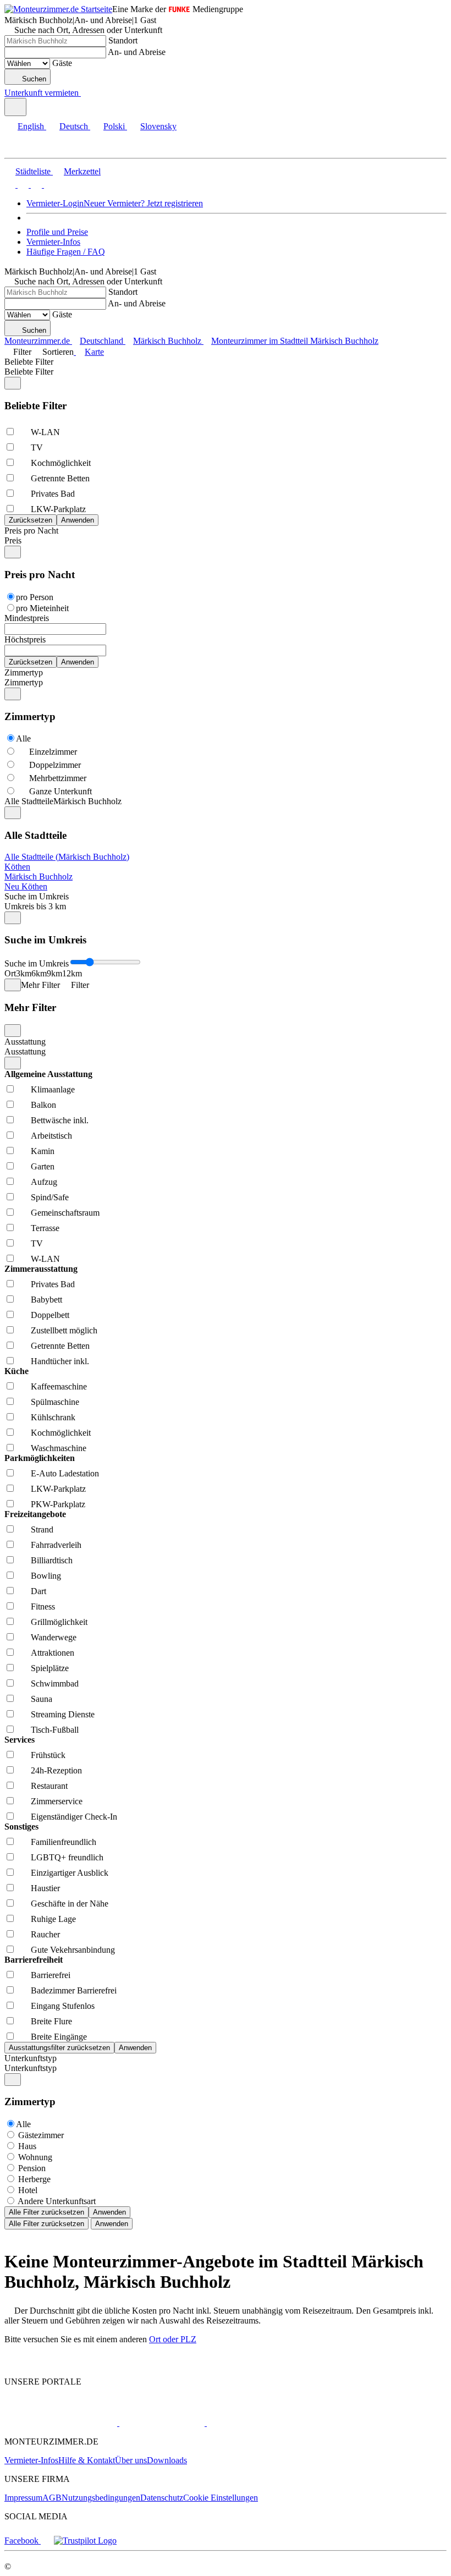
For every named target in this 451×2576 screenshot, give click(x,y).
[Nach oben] (11, 2363)
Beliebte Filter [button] (29, 372)
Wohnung (35, 2157)
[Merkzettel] (85, 93)
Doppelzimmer (55, 765)
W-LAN (45, 432)
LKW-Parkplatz (58, 509)
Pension (32, 2168)
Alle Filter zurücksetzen (46, 2212)
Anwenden (109, 2212)
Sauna (42, 1699)
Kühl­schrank (53, 1417)
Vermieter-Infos (53, 242)
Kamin (43, 1151)
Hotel (28, 2190)
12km (72, 973)
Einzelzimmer (53, 752)
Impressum (23, 2498)
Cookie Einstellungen (221, 2498)
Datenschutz (162, 2498)
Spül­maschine (55, 1402)
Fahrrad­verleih (56, 1545)
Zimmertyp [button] (24, 682)
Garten (43, 1166)
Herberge (34, 2179)
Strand (42, 1529)
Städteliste (33, 171)
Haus (27, 2146)
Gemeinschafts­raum (65, 1213)
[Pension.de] (161, 2423)
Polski (114, 126)
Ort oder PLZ (173, 2339)
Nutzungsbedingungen (101, 2498)
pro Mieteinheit (42, 608)
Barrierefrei (51, 1975)
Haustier (45, 1888)
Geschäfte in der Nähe (70, 1904)
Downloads (167, 2460)
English (31, 126)
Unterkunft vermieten (42, 93)
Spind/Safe (50, 1197)
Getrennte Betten (60, 478)
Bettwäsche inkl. (60, 1120)
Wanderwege (54, 1637)
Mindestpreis (27, 618)
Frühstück (48, 1755)
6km (39, 973)
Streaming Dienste (63, 1714)
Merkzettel (82, 171)
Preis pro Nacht (31, 531)
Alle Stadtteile (29, 801)
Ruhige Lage (53, 1919)
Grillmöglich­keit (59, 1622)
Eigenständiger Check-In (74, 1817)
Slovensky (158, 126)
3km (24, 973)
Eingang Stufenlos (63, 2006)
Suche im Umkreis (37, 896)
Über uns (131, 2460)
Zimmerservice (57, 1801)
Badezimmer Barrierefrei (74, 1990)
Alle (23, 738)
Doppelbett (50, 1315)
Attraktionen (53, 1653)
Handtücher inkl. (60, 1361)
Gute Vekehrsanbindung (73, 1950)
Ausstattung (25, 1042)
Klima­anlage (53, 1089)
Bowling (46, 1576)
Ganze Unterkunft (61, 791)
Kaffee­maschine (59, 1386)
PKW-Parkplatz (58, 1504)
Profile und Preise (57, 232)
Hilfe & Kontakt (87, 2460)
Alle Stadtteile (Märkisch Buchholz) (67, 857)
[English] (10, 185)
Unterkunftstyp (31, 2058)
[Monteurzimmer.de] (61, 2423)
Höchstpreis (25, 639)
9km (54, 973)
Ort (10, 973)
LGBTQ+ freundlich (67, 1857)
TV (37, 447)
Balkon (43, 1105)
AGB (52, 2498)
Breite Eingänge (59, 2037)
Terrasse (45, 1228)
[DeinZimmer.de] (263, 2423)
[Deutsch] (22, 185)
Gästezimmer (41, 2135)
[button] (19, 148)
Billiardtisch (52, 1560)
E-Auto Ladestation (65, 1473)
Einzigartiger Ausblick (70, 1873)
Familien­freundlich (64, 1842)
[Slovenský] (48, 185)
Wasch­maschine (59, 1448)
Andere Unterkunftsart (57, 2201)
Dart (38, 1591)
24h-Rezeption (56, 1770)
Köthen (17, 867)
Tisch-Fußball (55, 1730)
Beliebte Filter (29, 362)
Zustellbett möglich (64, 1330)
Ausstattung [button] (25, 1051)
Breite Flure (51, 2021)
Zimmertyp (24, 672)
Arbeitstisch (51, 1136)
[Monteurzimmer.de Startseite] (58, 9)
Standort (123, 40)
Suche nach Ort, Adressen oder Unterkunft (88, 30)
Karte (94, 352)
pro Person (35, 597)
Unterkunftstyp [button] (31, 2068)
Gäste (62, 63)
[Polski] (35, 185)
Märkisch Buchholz (38, 877)
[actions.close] (13, 383)
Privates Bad (53, 494)
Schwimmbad (55, 1684)
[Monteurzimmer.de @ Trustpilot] (85, 2541)
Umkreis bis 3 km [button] (35, 906)
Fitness (43, 1606)
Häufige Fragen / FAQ (66, 252)
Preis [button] (13, 540)
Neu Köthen (26, 886)
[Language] (15, 107)
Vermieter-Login (55, 203)
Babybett (46, 1300)
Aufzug (44, 1182)
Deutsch (74, 126)
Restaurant (49, 1786)
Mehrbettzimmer (58, 778)
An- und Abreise (137, 52)
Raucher (45, 1934)
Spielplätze (50, 1668)
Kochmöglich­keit (61, 463)
